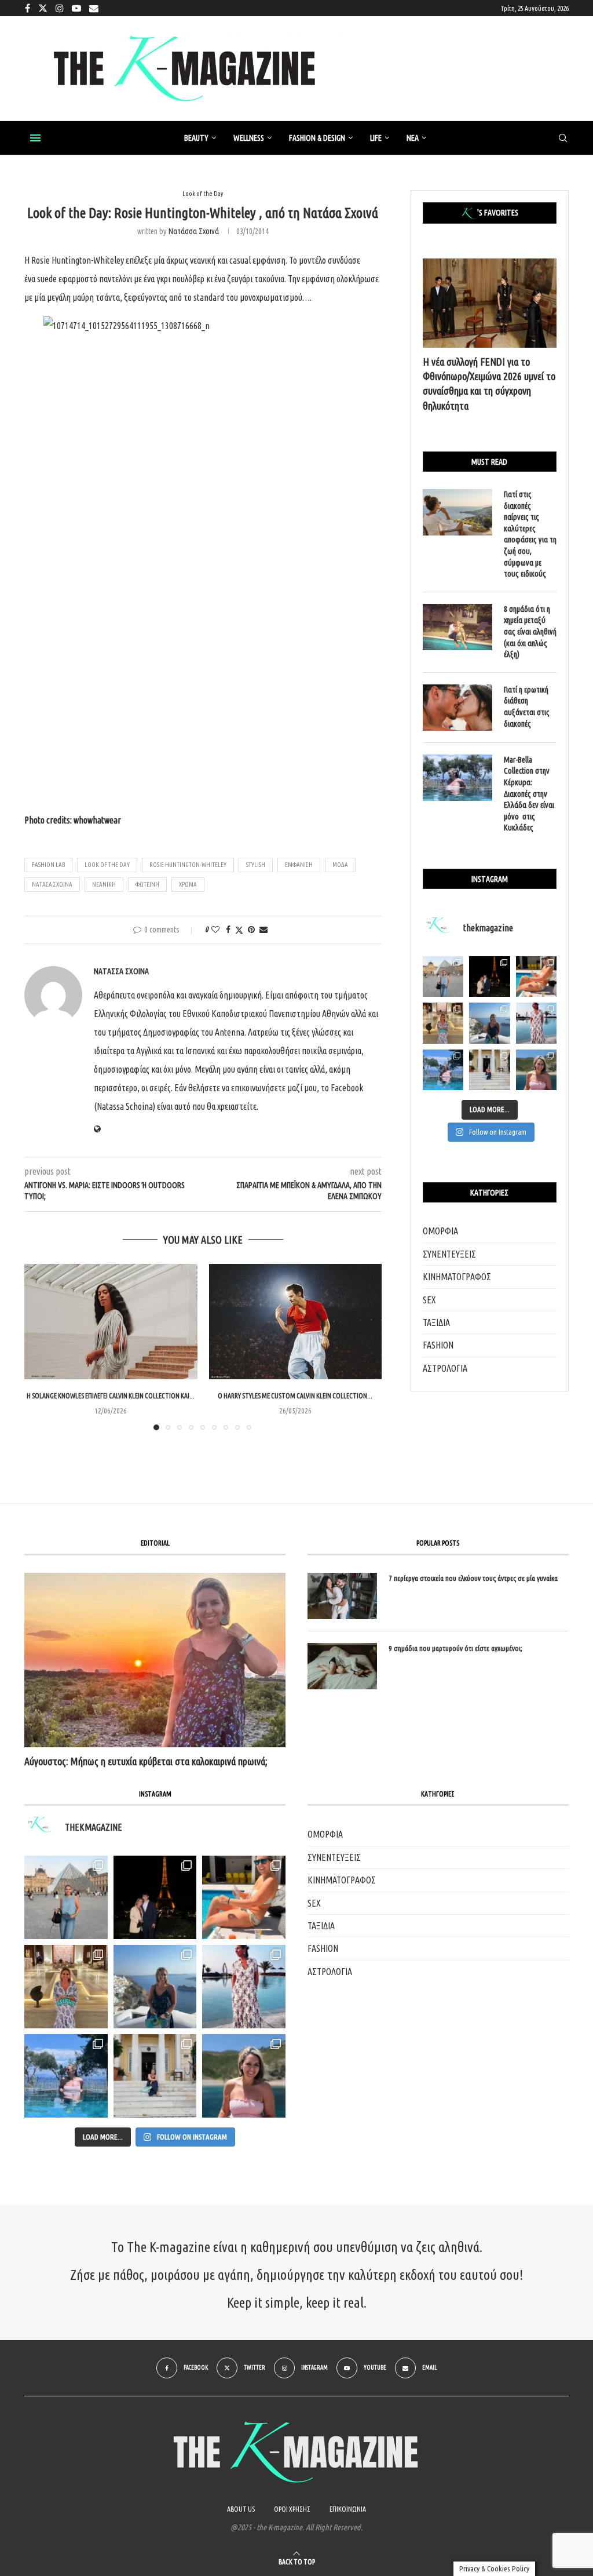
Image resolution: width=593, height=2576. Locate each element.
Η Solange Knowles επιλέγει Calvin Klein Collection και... (111, 1396)
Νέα (413, 138)
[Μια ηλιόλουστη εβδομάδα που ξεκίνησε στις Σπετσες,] (489, 1070)
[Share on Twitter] (239, 930)
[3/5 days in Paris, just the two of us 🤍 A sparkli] (489, 977)
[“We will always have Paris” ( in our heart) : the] (443, 977)
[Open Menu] (35, 138)
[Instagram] (60, 8)
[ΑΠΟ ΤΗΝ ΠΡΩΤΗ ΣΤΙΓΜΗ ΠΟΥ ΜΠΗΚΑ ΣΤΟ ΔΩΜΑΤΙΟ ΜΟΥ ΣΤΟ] (244, 1987)
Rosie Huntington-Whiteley (188, 865)
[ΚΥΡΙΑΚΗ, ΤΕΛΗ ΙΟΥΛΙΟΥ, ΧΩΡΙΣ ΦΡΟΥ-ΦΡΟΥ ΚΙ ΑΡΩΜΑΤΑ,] (244, 1897)
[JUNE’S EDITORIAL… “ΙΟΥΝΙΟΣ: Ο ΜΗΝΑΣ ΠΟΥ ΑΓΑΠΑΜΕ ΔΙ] (244, 2076)
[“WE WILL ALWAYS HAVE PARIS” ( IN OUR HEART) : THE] (66, 1897)
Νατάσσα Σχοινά (194, 231)
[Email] (94, 8)
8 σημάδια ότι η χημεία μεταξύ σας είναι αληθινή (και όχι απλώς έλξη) (530, 632)
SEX (429, 1300)
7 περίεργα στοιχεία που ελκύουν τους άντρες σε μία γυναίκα (473, 1578)
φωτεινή (147, 884)
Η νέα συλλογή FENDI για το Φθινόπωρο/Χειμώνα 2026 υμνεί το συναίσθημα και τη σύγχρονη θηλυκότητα (489, 384)
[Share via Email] (263, 930)
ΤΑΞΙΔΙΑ (436, 1322)
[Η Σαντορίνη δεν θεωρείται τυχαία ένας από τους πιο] (489, 1023)
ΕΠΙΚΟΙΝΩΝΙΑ (348, 2509)
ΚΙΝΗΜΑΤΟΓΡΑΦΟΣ (457, 1277)
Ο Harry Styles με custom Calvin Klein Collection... (295, 1396)
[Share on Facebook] (228, 930)
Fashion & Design (317, 138)
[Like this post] (215, 930)
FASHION (438, 1345)
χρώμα (188, 884)
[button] (40, 1347)
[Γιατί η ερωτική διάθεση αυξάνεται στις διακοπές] (457, 708)
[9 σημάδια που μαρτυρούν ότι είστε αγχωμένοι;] (342, 1666)
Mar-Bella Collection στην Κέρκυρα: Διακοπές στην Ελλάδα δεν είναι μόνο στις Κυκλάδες (529, 794)
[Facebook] (28, 8)
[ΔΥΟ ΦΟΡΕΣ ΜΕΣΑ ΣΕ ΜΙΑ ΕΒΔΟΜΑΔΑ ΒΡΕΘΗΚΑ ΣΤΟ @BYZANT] (66, 1987)
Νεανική (104, 884)
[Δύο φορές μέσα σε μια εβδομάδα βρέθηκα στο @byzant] (443, 1023)
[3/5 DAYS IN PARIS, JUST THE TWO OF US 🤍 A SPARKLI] (155, 1897)
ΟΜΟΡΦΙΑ (440, 1231)
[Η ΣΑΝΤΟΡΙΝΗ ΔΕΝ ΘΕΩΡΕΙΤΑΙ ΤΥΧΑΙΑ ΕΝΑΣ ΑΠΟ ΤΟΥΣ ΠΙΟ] (155, 1987)
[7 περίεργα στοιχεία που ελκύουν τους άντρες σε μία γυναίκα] (342, 1596)
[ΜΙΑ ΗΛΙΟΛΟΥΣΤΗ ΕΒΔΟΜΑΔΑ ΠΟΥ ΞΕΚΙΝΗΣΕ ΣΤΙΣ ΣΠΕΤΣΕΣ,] (155, 2076)
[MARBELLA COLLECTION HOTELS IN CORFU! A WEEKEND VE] (66, 2076)
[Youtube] (76, 8)
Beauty (196, 138)
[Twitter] (43, 8)
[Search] (563, 139)
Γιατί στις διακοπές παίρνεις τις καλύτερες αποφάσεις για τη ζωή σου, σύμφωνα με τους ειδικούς (530, 534)
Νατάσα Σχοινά (52, 884)
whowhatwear (97, 820)
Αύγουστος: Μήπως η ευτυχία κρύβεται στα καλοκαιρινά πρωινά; (146, 1761)
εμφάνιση (299, 865)
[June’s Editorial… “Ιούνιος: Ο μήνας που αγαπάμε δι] (536, 1070)
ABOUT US (241, 2509)
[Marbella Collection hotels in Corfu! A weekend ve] (443, 1070)
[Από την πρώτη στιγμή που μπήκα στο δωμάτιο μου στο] (536, 1023)
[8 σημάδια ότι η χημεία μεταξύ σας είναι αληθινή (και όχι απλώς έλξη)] (457, 627)
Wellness (249, 138)
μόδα (340, 865)
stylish (256, 865)
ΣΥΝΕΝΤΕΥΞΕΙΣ (449, 1254)
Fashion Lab (48, 865)
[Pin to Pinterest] (251, 930)
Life (376, 138)
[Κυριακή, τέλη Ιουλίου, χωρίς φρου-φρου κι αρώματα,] (536, 977)
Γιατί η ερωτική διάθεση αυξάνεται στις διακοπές (527, 707)
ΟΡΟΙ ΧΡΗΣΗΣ (292, 2509)
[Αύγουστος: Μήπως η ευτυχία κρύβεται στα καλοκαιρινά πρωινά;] (155, 1660)
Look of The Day (107, 865)
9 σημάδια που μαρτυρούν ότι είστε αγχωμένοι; (455, 1648)
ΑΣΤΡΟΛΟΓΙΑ (445, 1368)
